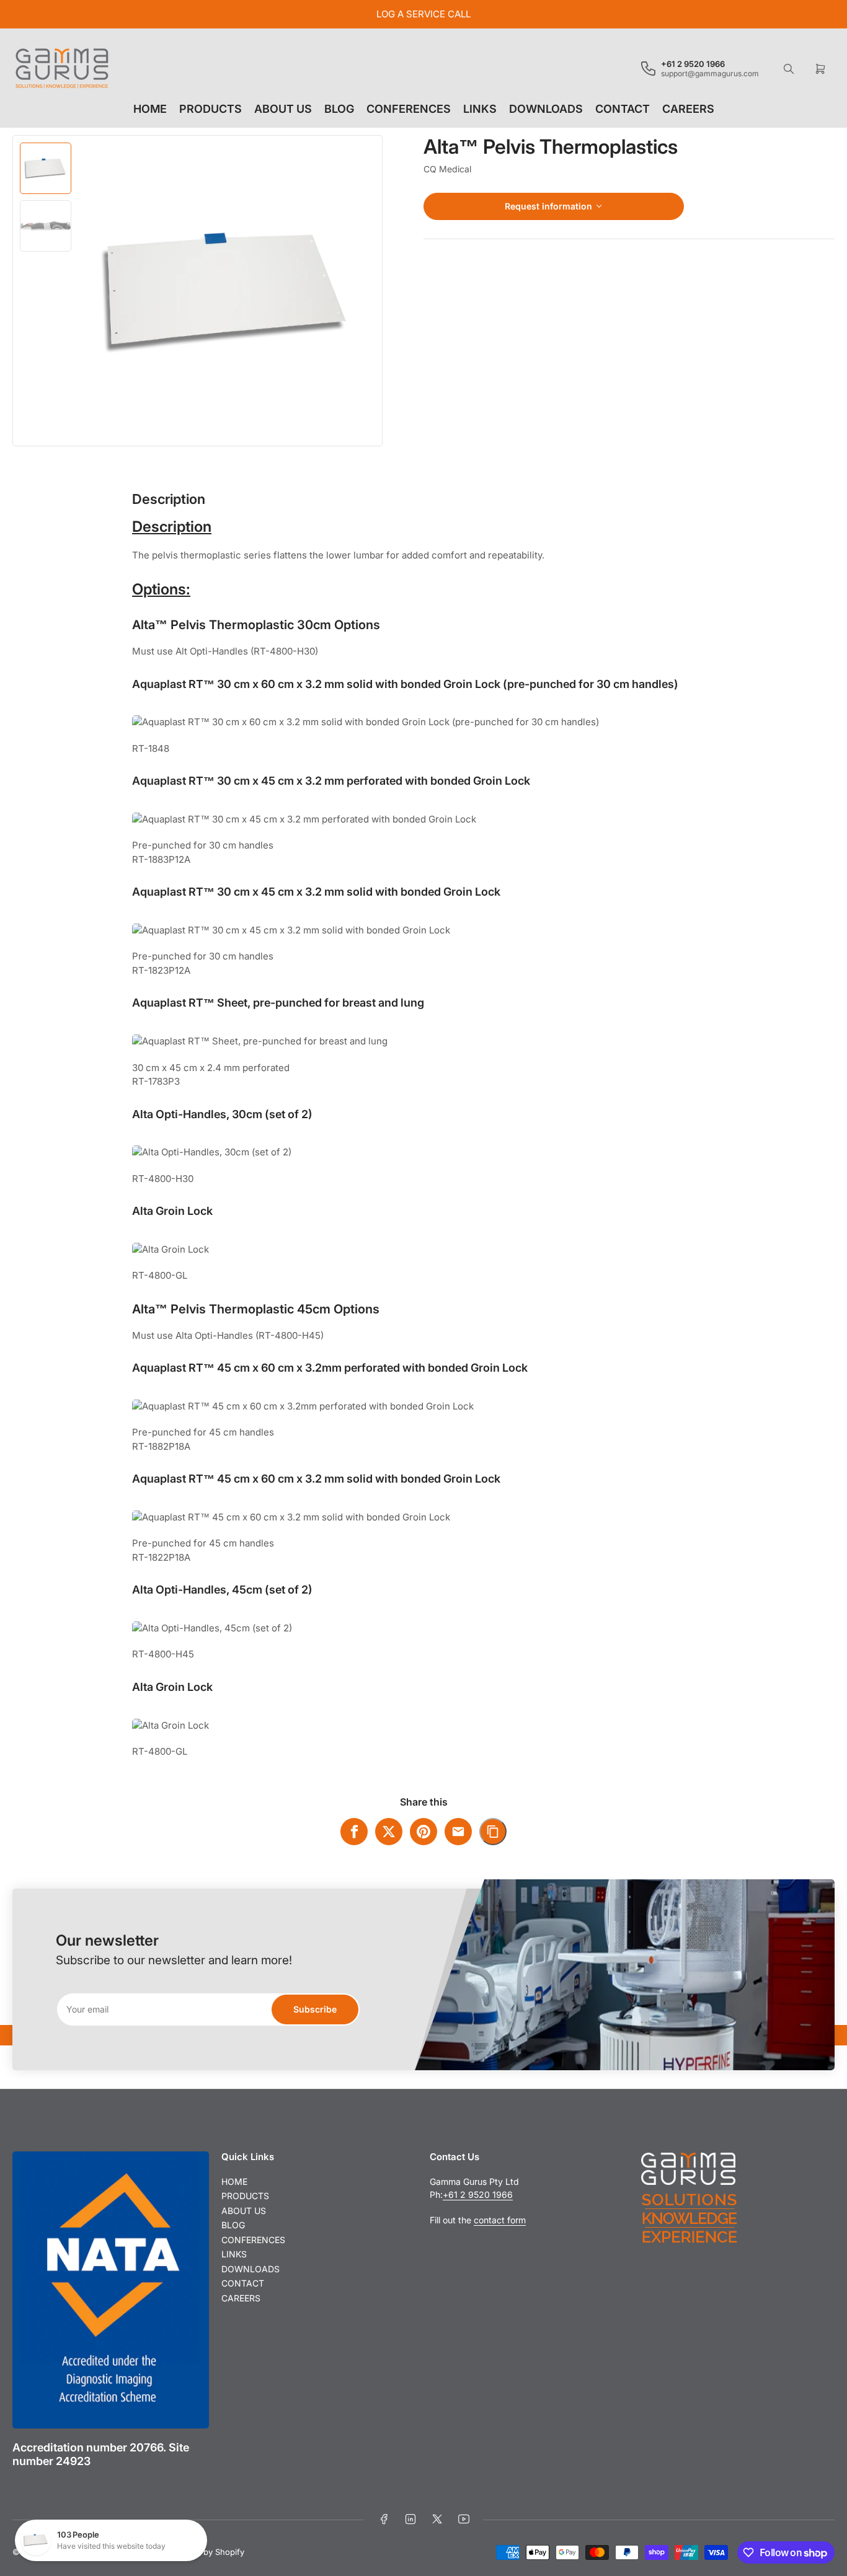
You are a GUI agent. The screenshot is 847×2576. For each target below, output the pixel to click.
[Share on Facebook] (354, 1832)
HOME (150, 109)
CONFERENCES (409, 109)
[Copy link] (493, 1832)
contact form (500, 2220)
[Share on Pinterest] (423, 1832)
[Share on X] (389, 1832)
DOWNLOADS (546, 109)
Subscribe (315, 2009)
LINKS (480, 109)
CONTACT (623, 109)
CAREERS (688, 109)
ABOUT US (283, 109)
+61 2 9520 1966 (478, 2194)
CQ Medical (447, 169)
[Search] (789, 69)
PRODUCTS (211, 109)
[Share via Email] (458, 1832)
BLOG (339, 109)
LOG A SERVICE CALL (423, 14)
